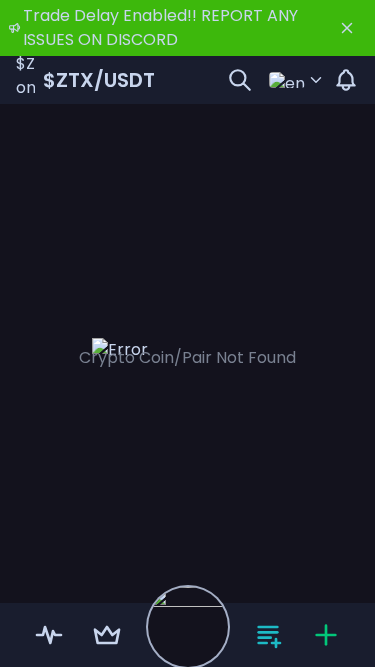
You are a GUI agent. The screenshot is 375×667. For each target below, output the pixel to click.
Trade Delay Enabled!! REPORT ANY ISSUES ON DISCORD (160, 27)
